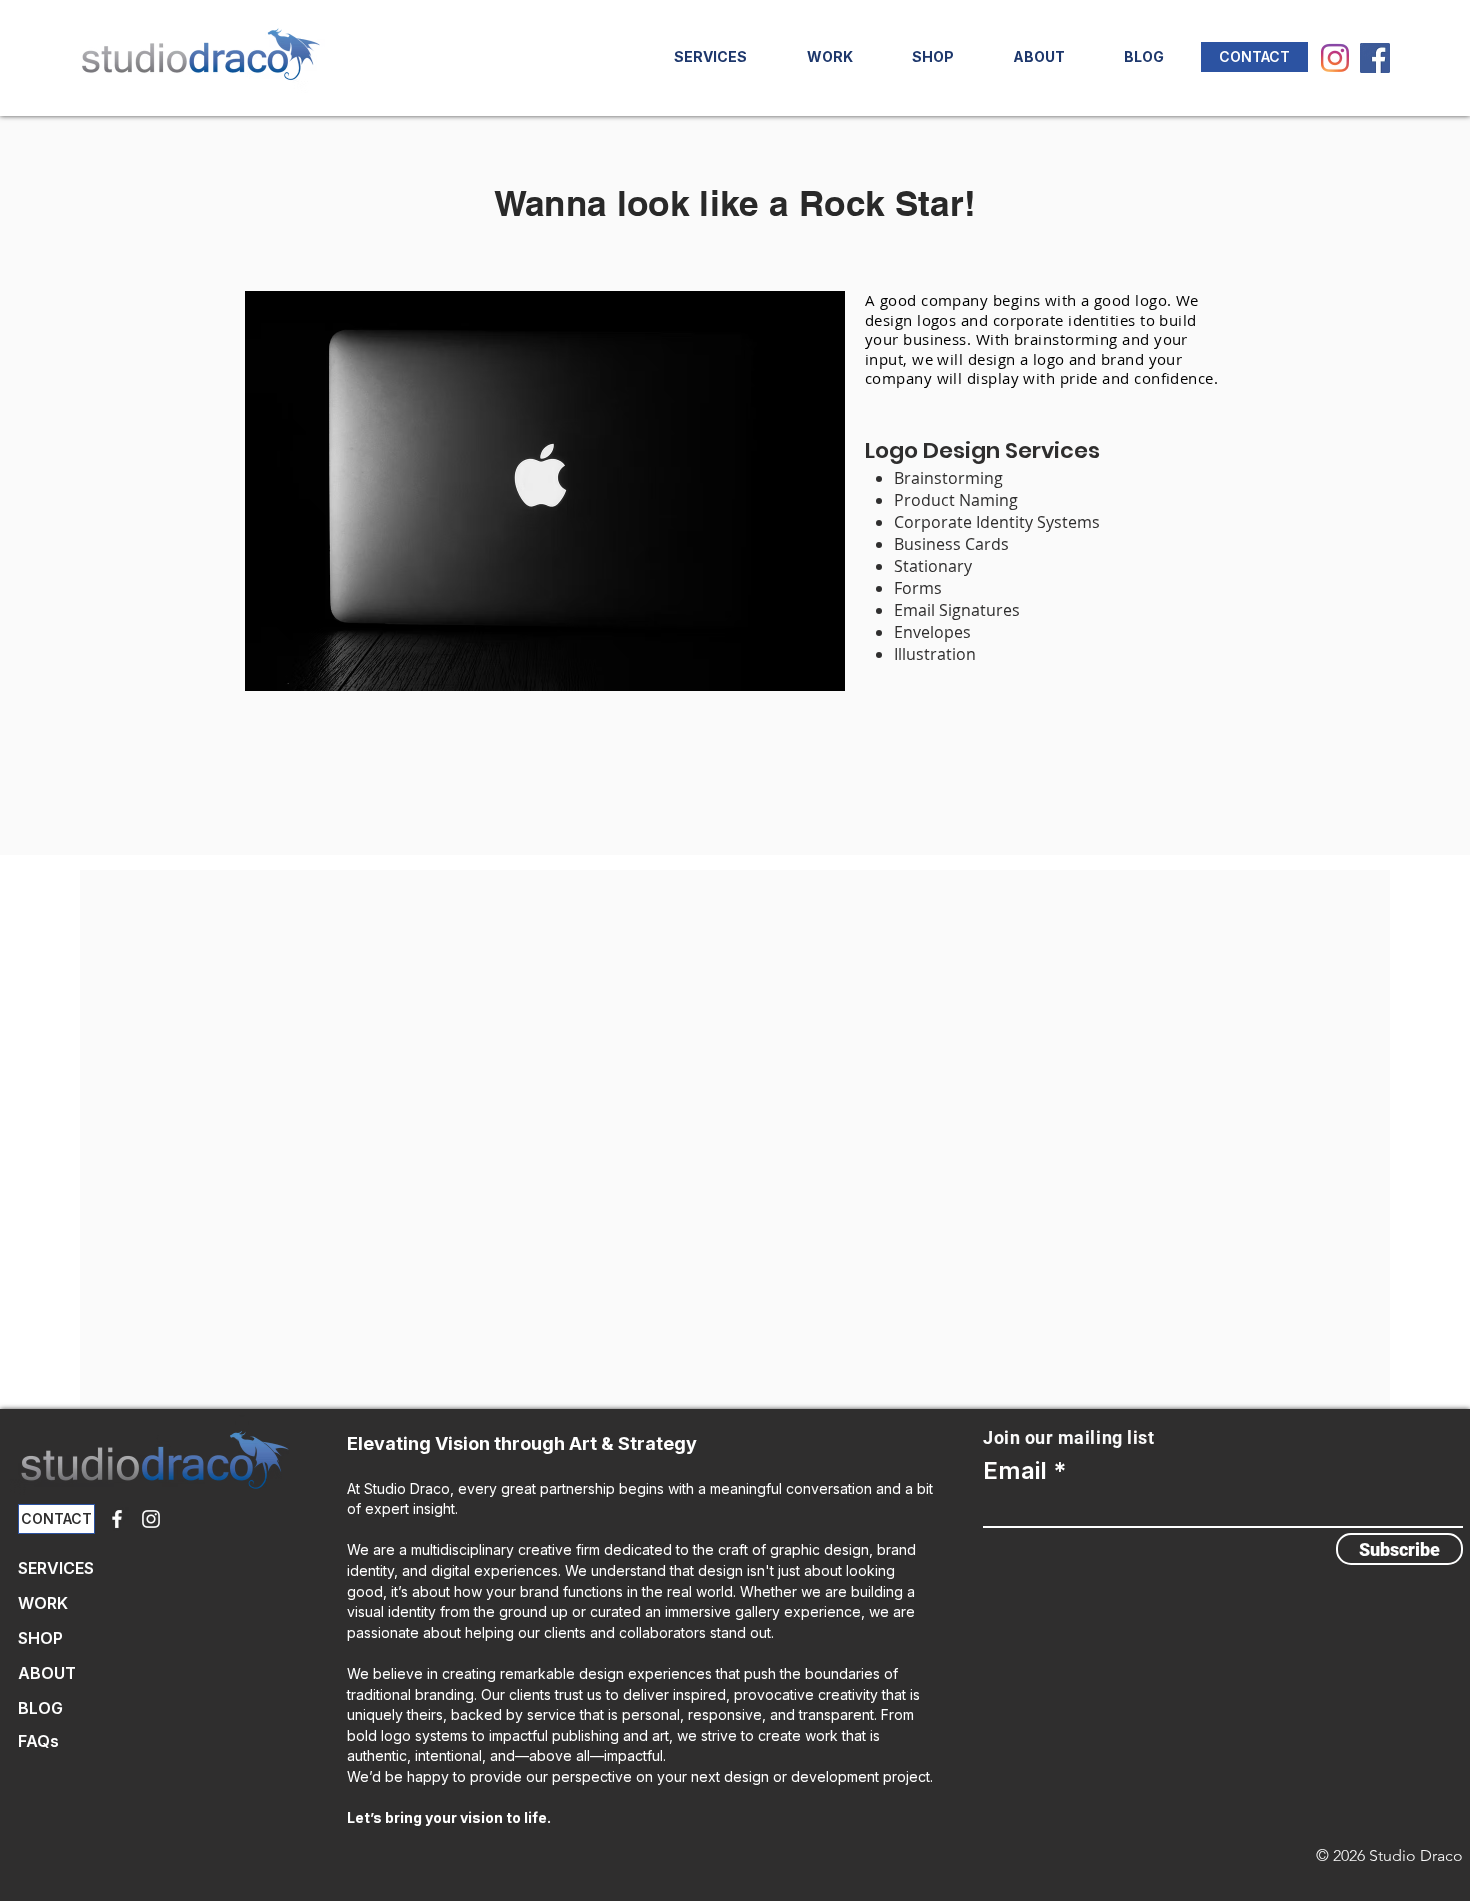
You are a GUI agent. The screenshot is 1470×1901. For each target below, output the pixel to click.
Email (1015, 1471)
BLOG (40, 1708)
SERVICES (56, 1568)
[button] (932, 57)
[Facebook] (1375, 58)
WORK (43, 1603)
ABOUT (47, 1673)
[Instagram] (1335, 58)
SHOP (40, 1638)
